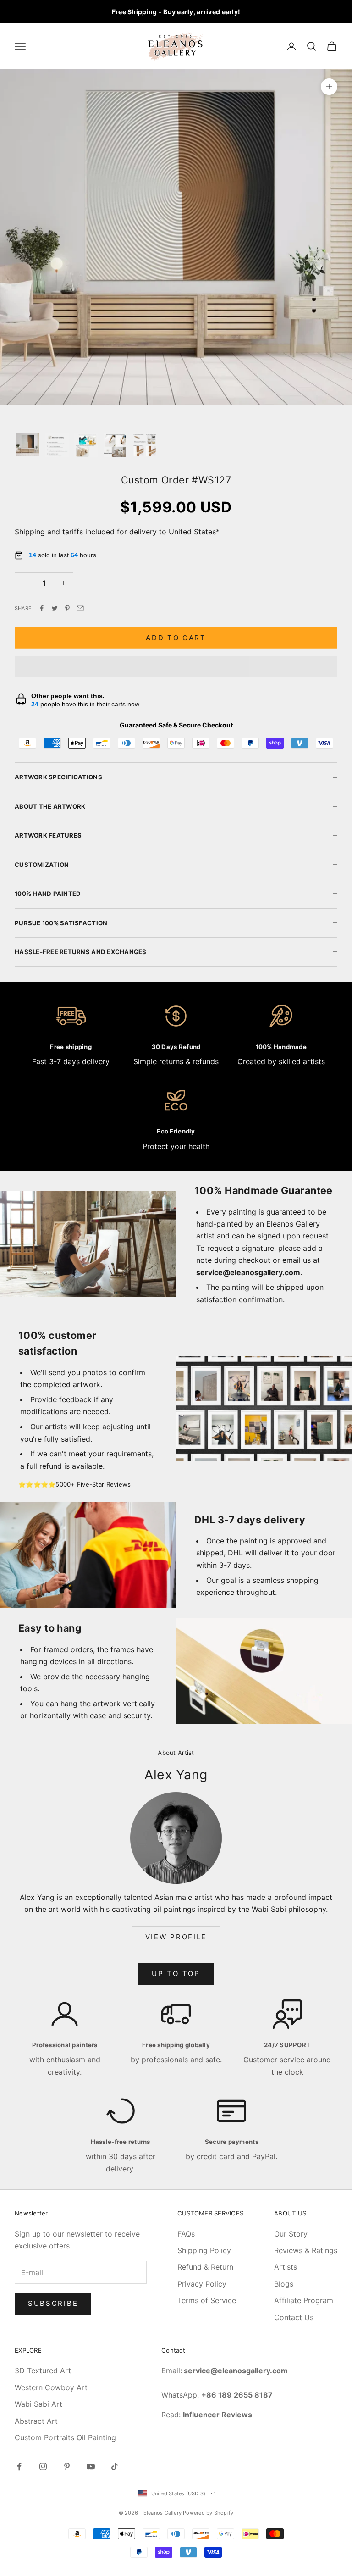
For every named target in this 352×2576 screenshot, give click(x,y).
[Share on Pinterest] (67, 608)
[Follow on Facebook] (19, 2466)
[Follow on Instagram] (43, 2466)
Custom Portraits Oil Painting (65, 2437)
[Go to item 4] (115, 445)
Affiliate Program (304, 2300)
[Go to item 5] (145, 445)
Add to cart (176, 638)
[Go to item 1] (27, 445)
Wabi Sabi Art (38, 2404)
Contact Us (294, 2317)
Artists (286, 2267)
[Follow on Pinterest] (67, 2466)
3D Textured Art (43, 2371)
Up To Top (176, 1974)
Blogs (284, 2284)
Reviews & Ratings (306, 2250)
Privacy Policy (202, 2284)
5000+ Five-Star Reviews (93, 1484)
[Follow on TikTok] (115, 2466)
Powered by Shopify (208, 2513)
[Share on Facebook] (42, 608)
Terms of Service (207, 2300)
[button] (176, 666)
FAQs (186, 2234)
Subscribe (53, 2303)
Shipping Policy (204, 2250)
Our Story (291, 2234)
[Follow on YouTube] (91, 2466)
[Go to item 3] (86, 445)
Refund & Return (205, 2267)
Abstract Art (36, 2421)
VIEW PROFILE (176, 1937)
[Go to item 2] (57, 445)
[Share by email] (80, 608)
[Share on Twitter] (55, 608)
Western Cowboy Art (51, 2387)
